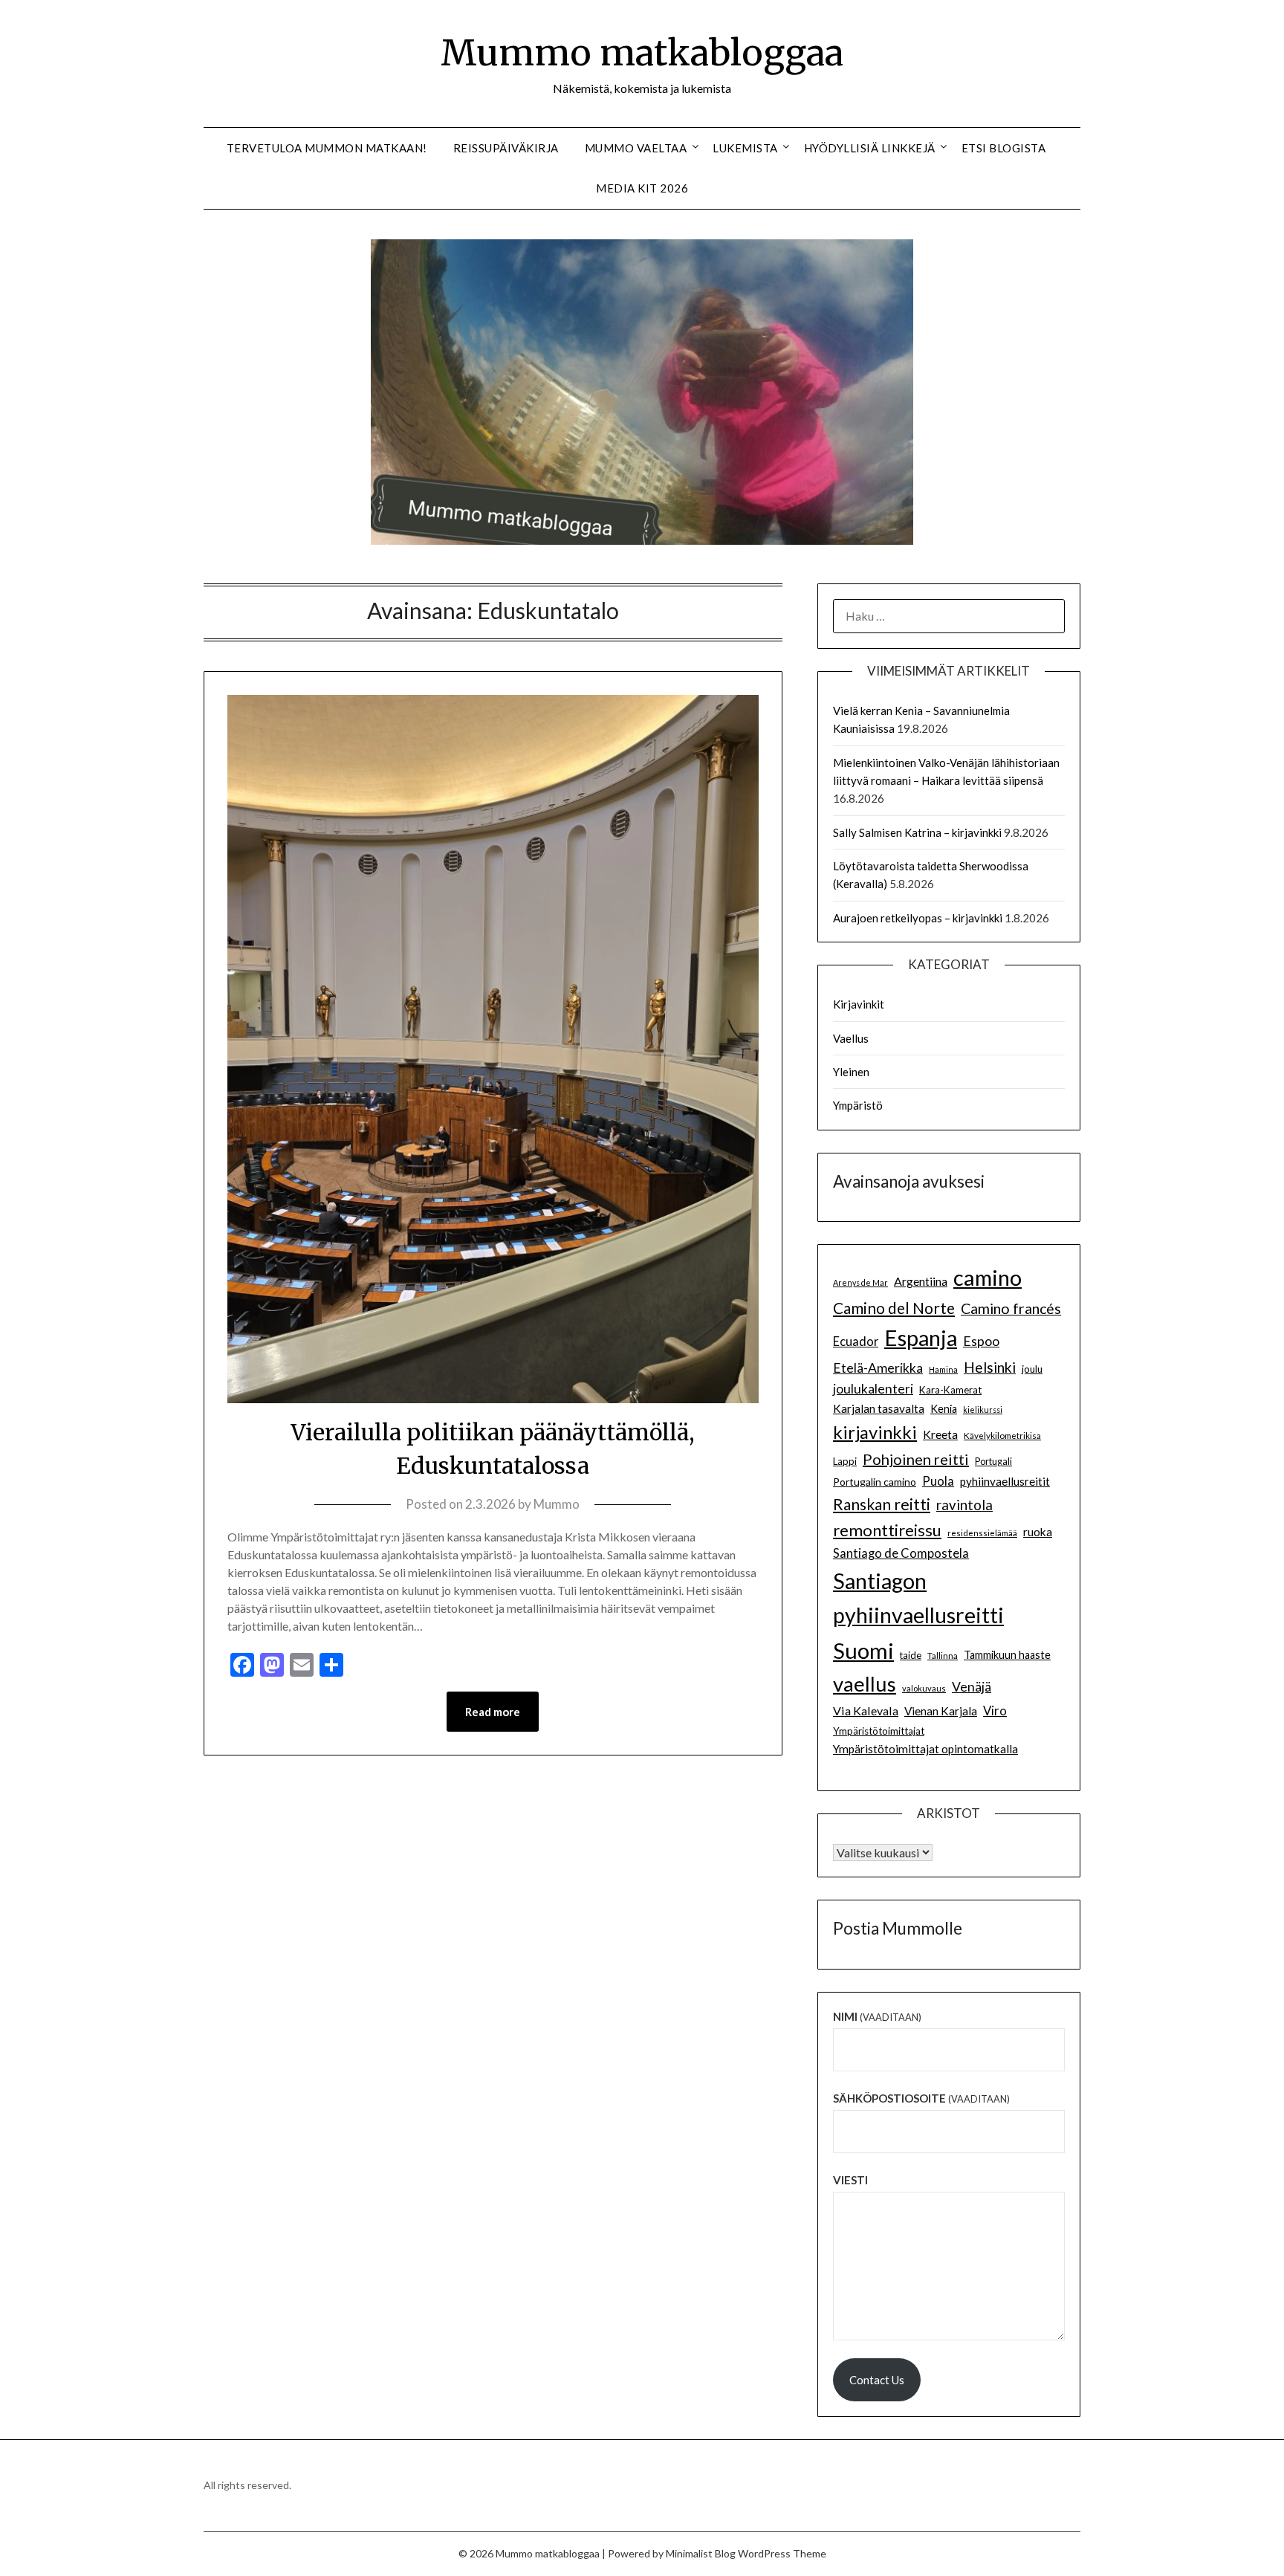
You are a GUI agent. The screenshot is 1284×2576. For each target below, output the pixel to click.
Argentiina (921, 1281)
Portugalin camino (875, 1482)
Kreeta (940, 1434)
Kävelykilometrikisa (1002, 1435)
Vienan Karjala (941, 1711)
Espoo (981, 1341)
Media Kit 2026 (642, 188)
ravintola (964, 1505)
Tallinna (943, 1655)
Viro (995, 1711)
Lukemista (745, 148)
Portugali (993, 1462)
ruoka (1038, 1532)
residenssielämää (982, 1533)
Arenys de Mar (860, 1282)
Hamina (943, 1369)
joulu (1032, 1369)
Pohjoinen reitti (916, 1459)
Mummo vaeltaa (636, 148)
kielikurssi (983, 1410)
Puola (938, 1481)
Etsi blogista (1004, 148)
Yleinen (851, 1072)
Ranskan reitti (882, 1504)
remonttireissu (887, 1530)
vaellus (865, 1684)
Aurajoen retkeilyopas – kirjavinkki (918, 918)
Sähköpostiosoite (921, 2098)
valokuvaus (924, 1688)
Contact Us (877, 2380)
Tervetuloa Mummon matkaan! (327, 148)
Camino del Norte (894, 1308)
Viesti (850, 2180)
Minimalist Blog (701, 2553)
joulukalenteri (873, 1389)
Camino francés (1011, 1308)
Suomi (863, 1650)
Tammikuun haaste (1007, 1655)
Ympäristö (858, 1105)
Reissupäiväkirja (506, 148)
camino (988, 1277)
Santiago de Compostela (901, 1553)
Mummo (557, 1504)
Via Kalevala (866, 1711)
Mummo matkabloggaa (642, 53)
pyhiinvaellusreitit (1005, 1481)
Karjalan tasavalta (879, 1408)
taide (911, 1655)
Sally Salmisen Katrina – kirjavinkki (917, 832)
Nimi (877, 2016)
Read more (493, 1712)
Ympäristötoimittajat (879, 1731)
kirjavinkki (875, 1432)
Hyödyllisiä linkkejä (870, 148)
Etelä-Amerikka (878, 1368)
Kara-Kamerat (950, 1390)
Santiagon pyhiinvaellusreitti (918, 1598)
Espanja (921, 1337)
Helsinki (990, 1367)
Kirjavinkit (859, 1004)
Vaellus (851, 1038)
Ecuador (856, 1342)
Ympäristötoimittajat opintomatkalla (925, 1749)
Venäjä (972, 1687)
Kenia (944, 1409)
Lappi (845, 1461)
